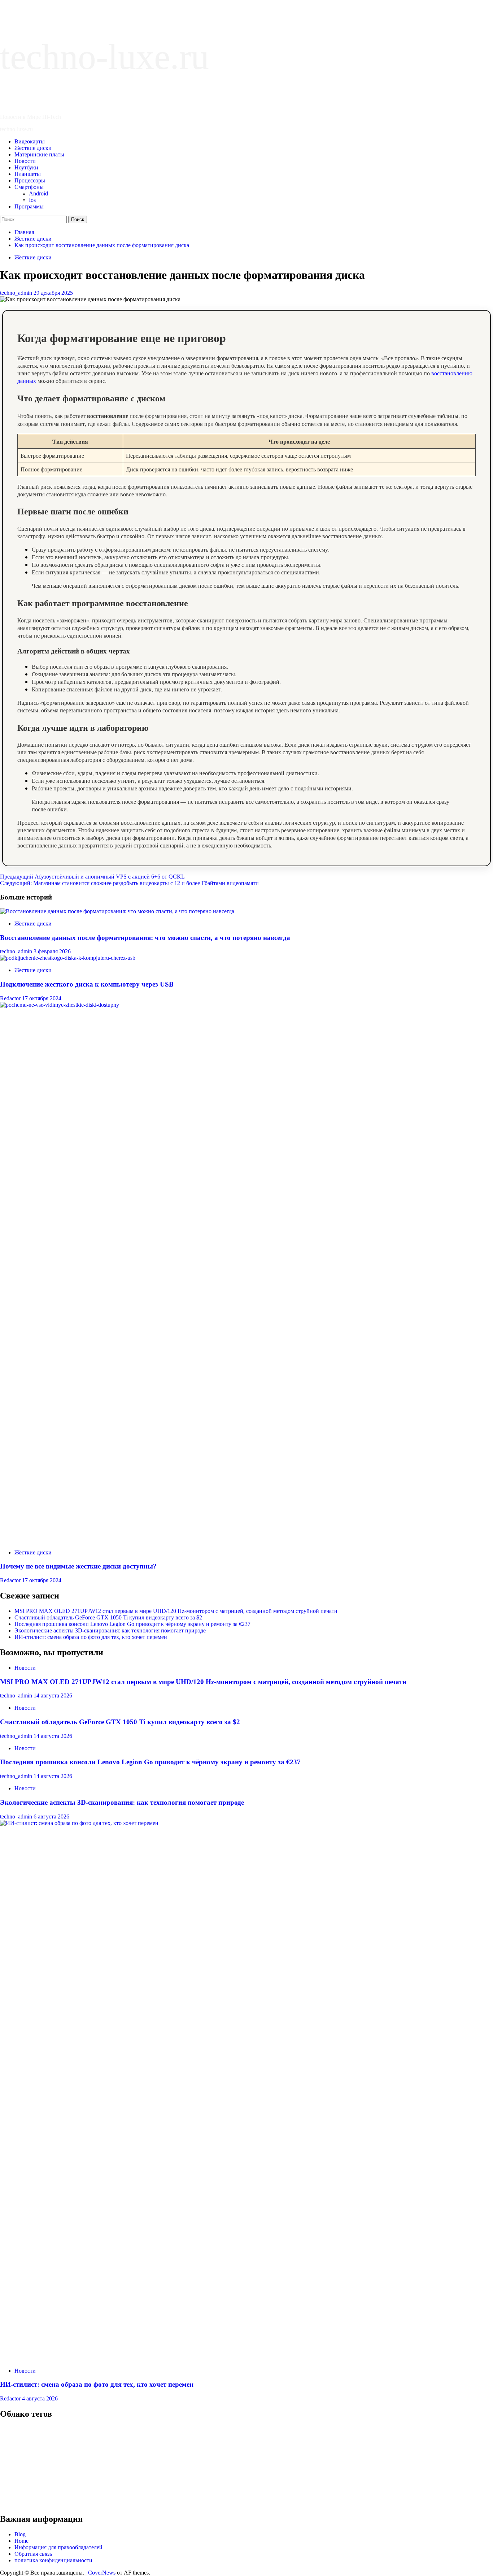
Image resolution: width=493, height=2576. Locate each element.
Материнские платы (39, 154)
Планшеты (28, 174)
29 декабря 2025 (53, 293)
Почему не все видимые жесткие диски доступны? (78, 1566)
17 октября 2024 (42, 998)
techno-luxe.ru (104, 57)
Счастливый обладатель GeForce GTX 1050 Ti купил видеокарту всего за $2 (108, 1617)
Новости (25, 161)
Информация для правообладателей (58, 2547)
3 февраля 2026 (52, 951)
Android (38, 193)
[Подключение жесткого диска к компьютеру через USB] (68, 958)
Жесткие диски (33, 148)
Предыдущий (92, 877)
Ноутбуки (26, 167)
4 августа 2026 (40, 2398)
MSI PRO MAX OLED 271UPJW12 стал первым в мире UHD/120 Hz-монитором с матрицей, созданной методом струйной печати (176, 1611)
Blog (20, 2534)
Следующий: (129, 883)
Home (21, 2541)
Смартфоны (29, 187)
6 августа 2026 (51, 1816)
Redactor (11, 998)
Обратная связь (33, 2554)
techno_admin (17, 293)
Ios (32, 200)
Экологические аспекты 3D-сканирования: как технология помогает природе (110, 1630)
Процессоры (30, 180)
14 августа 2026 (53, 1695)
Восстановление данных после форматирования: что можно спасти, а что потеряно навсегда (145, 938)
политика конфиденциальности (53, 2560)
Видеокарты (30, 141)
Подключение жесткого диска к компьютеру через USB (87, 984)
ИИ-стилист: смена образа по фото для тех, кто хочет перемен (91, 1637)
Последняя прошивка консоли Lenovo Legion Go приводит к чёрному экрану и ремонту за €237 (132, 1624)
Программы (29, 206)
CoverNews (102, 2573)
